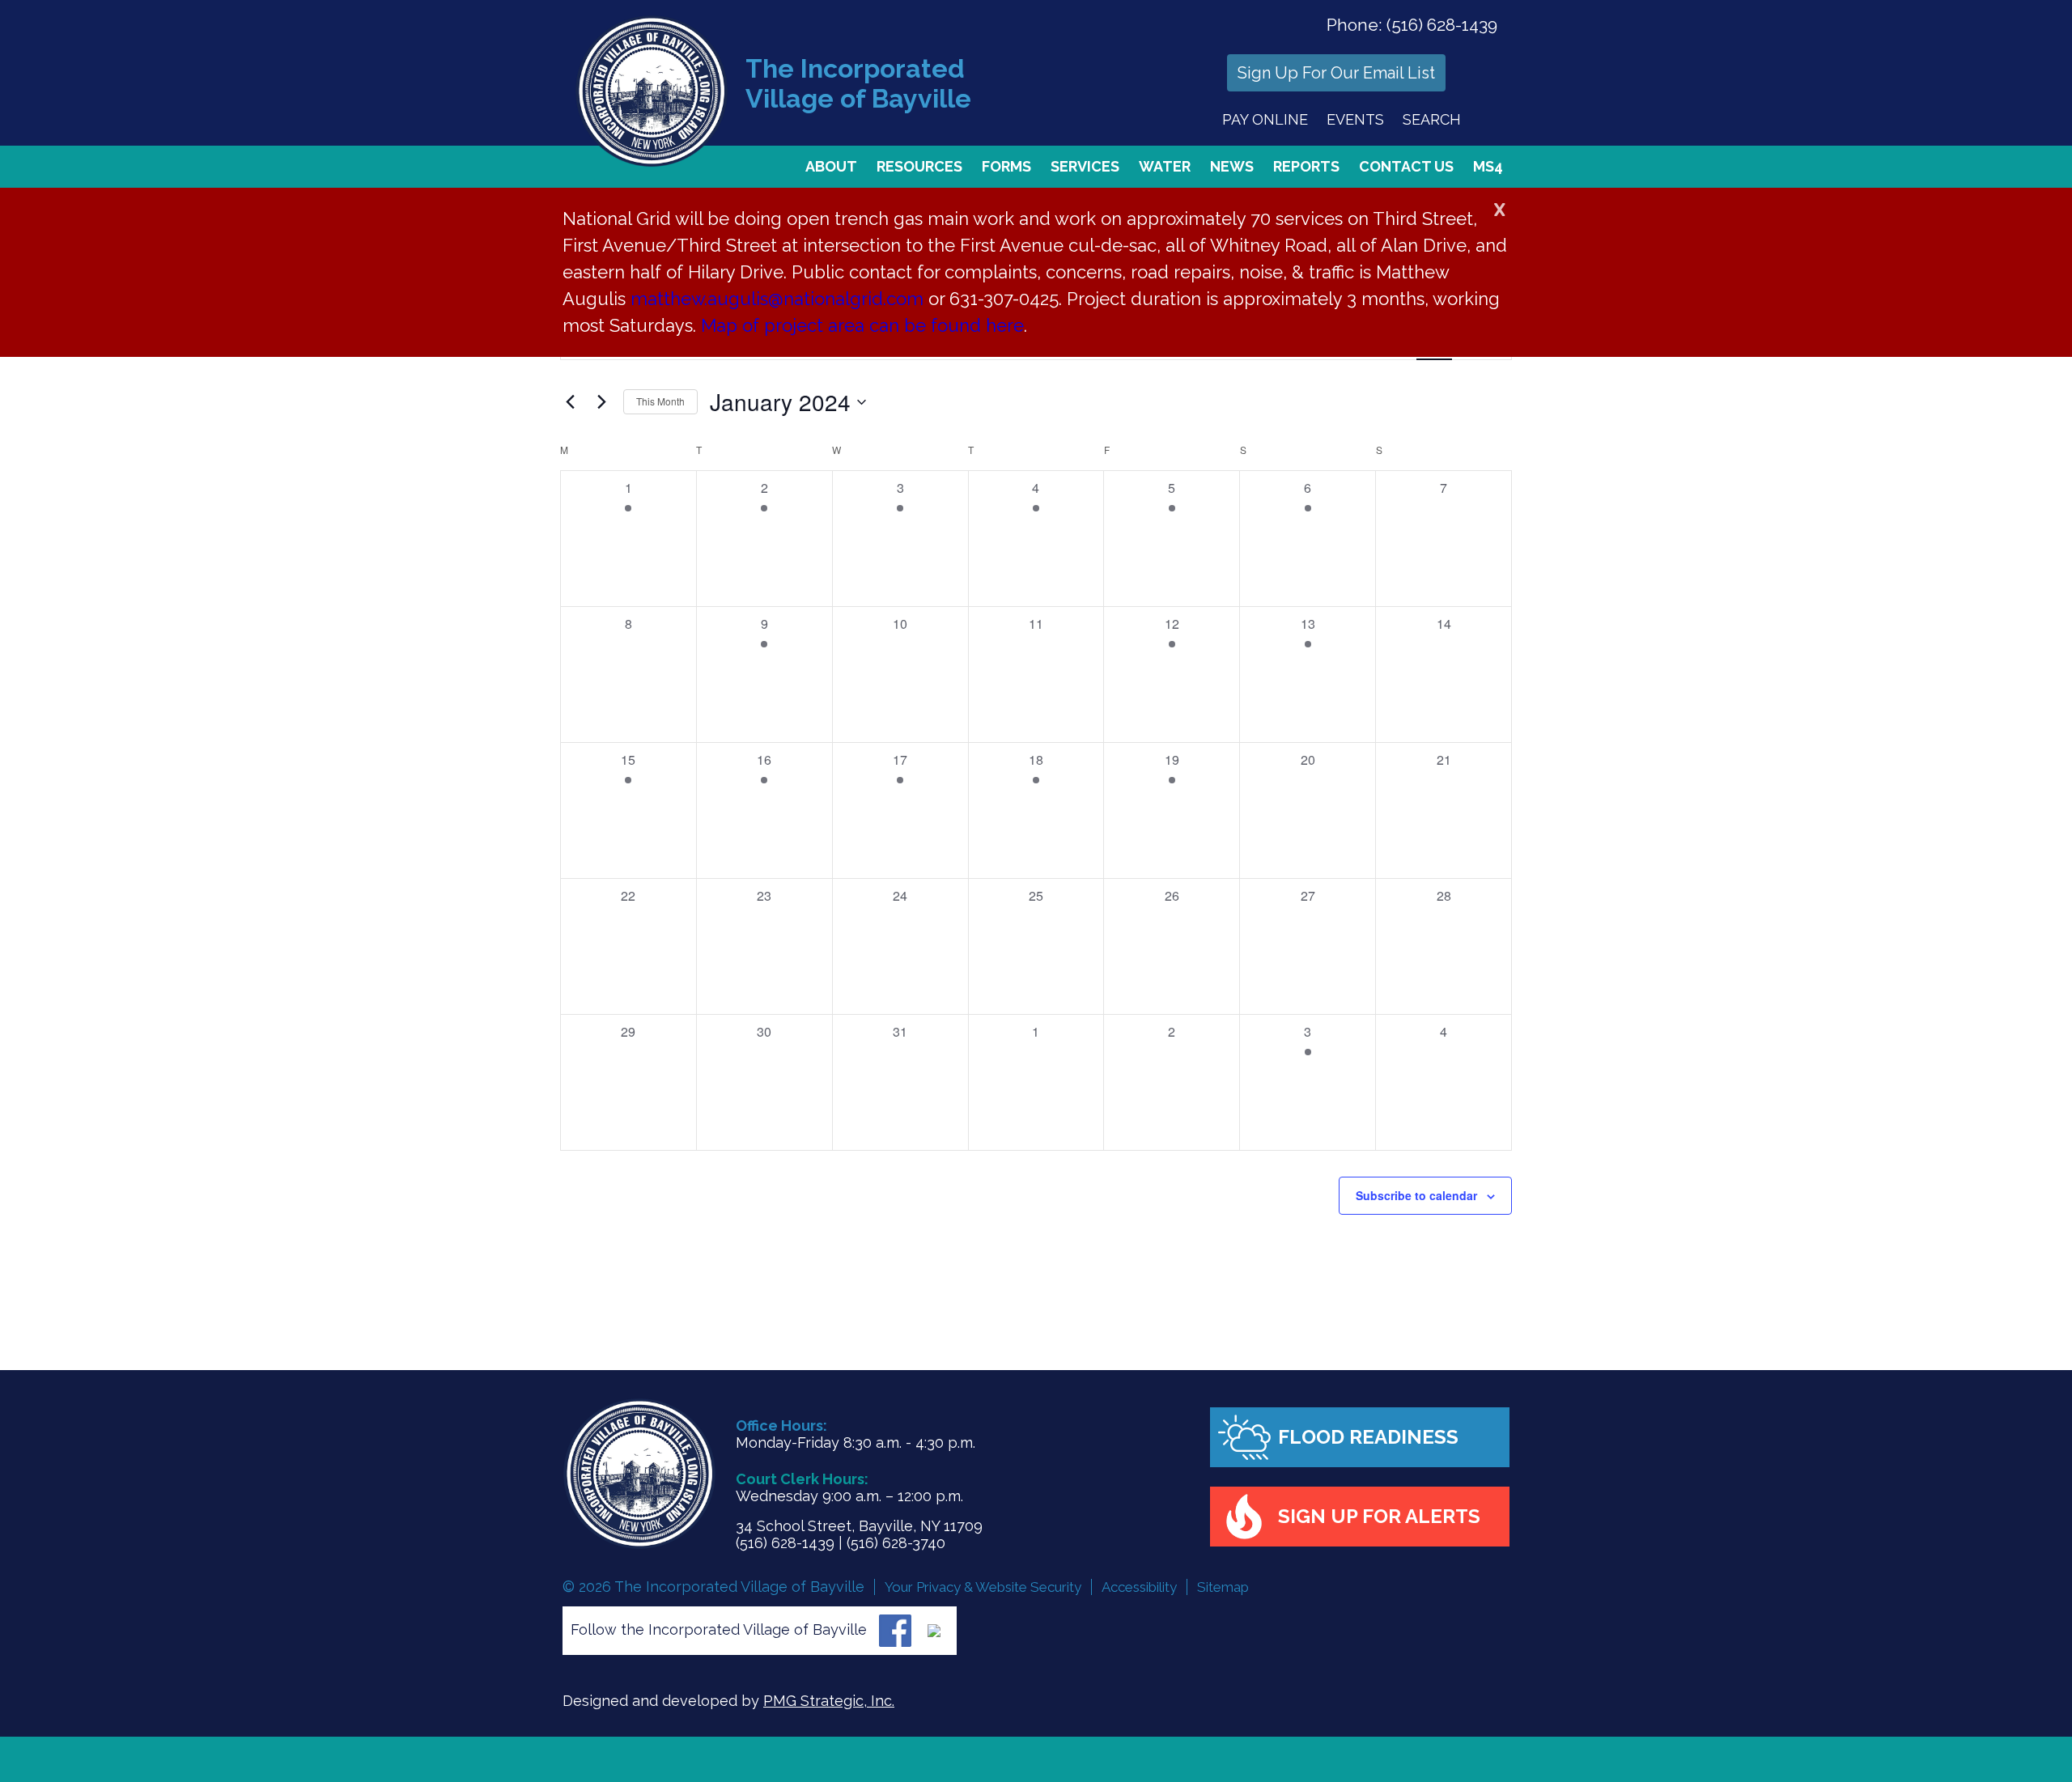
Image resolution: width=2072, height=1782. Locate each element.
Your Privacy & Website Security (983, 1587)
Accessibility (1139, 1587)
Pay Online (1265, 119)
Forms (1006, 166)
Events (1355, 119)
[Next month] (601, 402)
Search (1432, 119)
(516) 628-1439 (1442, 25)
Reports (1306, 166)
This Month (660, 401)
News (1232, 166)
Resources (919, 166)
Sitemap (1223, 1587)
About (831, 166)
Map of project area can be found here (862, 325)
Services (1085, 166)
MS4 (1488, 166)
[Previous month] (570, 402)
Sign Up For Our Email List (1336, 73)
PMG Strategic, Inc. (829, 1701)
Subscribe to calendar (1416, 1195)
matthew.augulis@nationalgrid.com (777, 299)
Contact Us (1406, 166)
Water (1165, 166)
